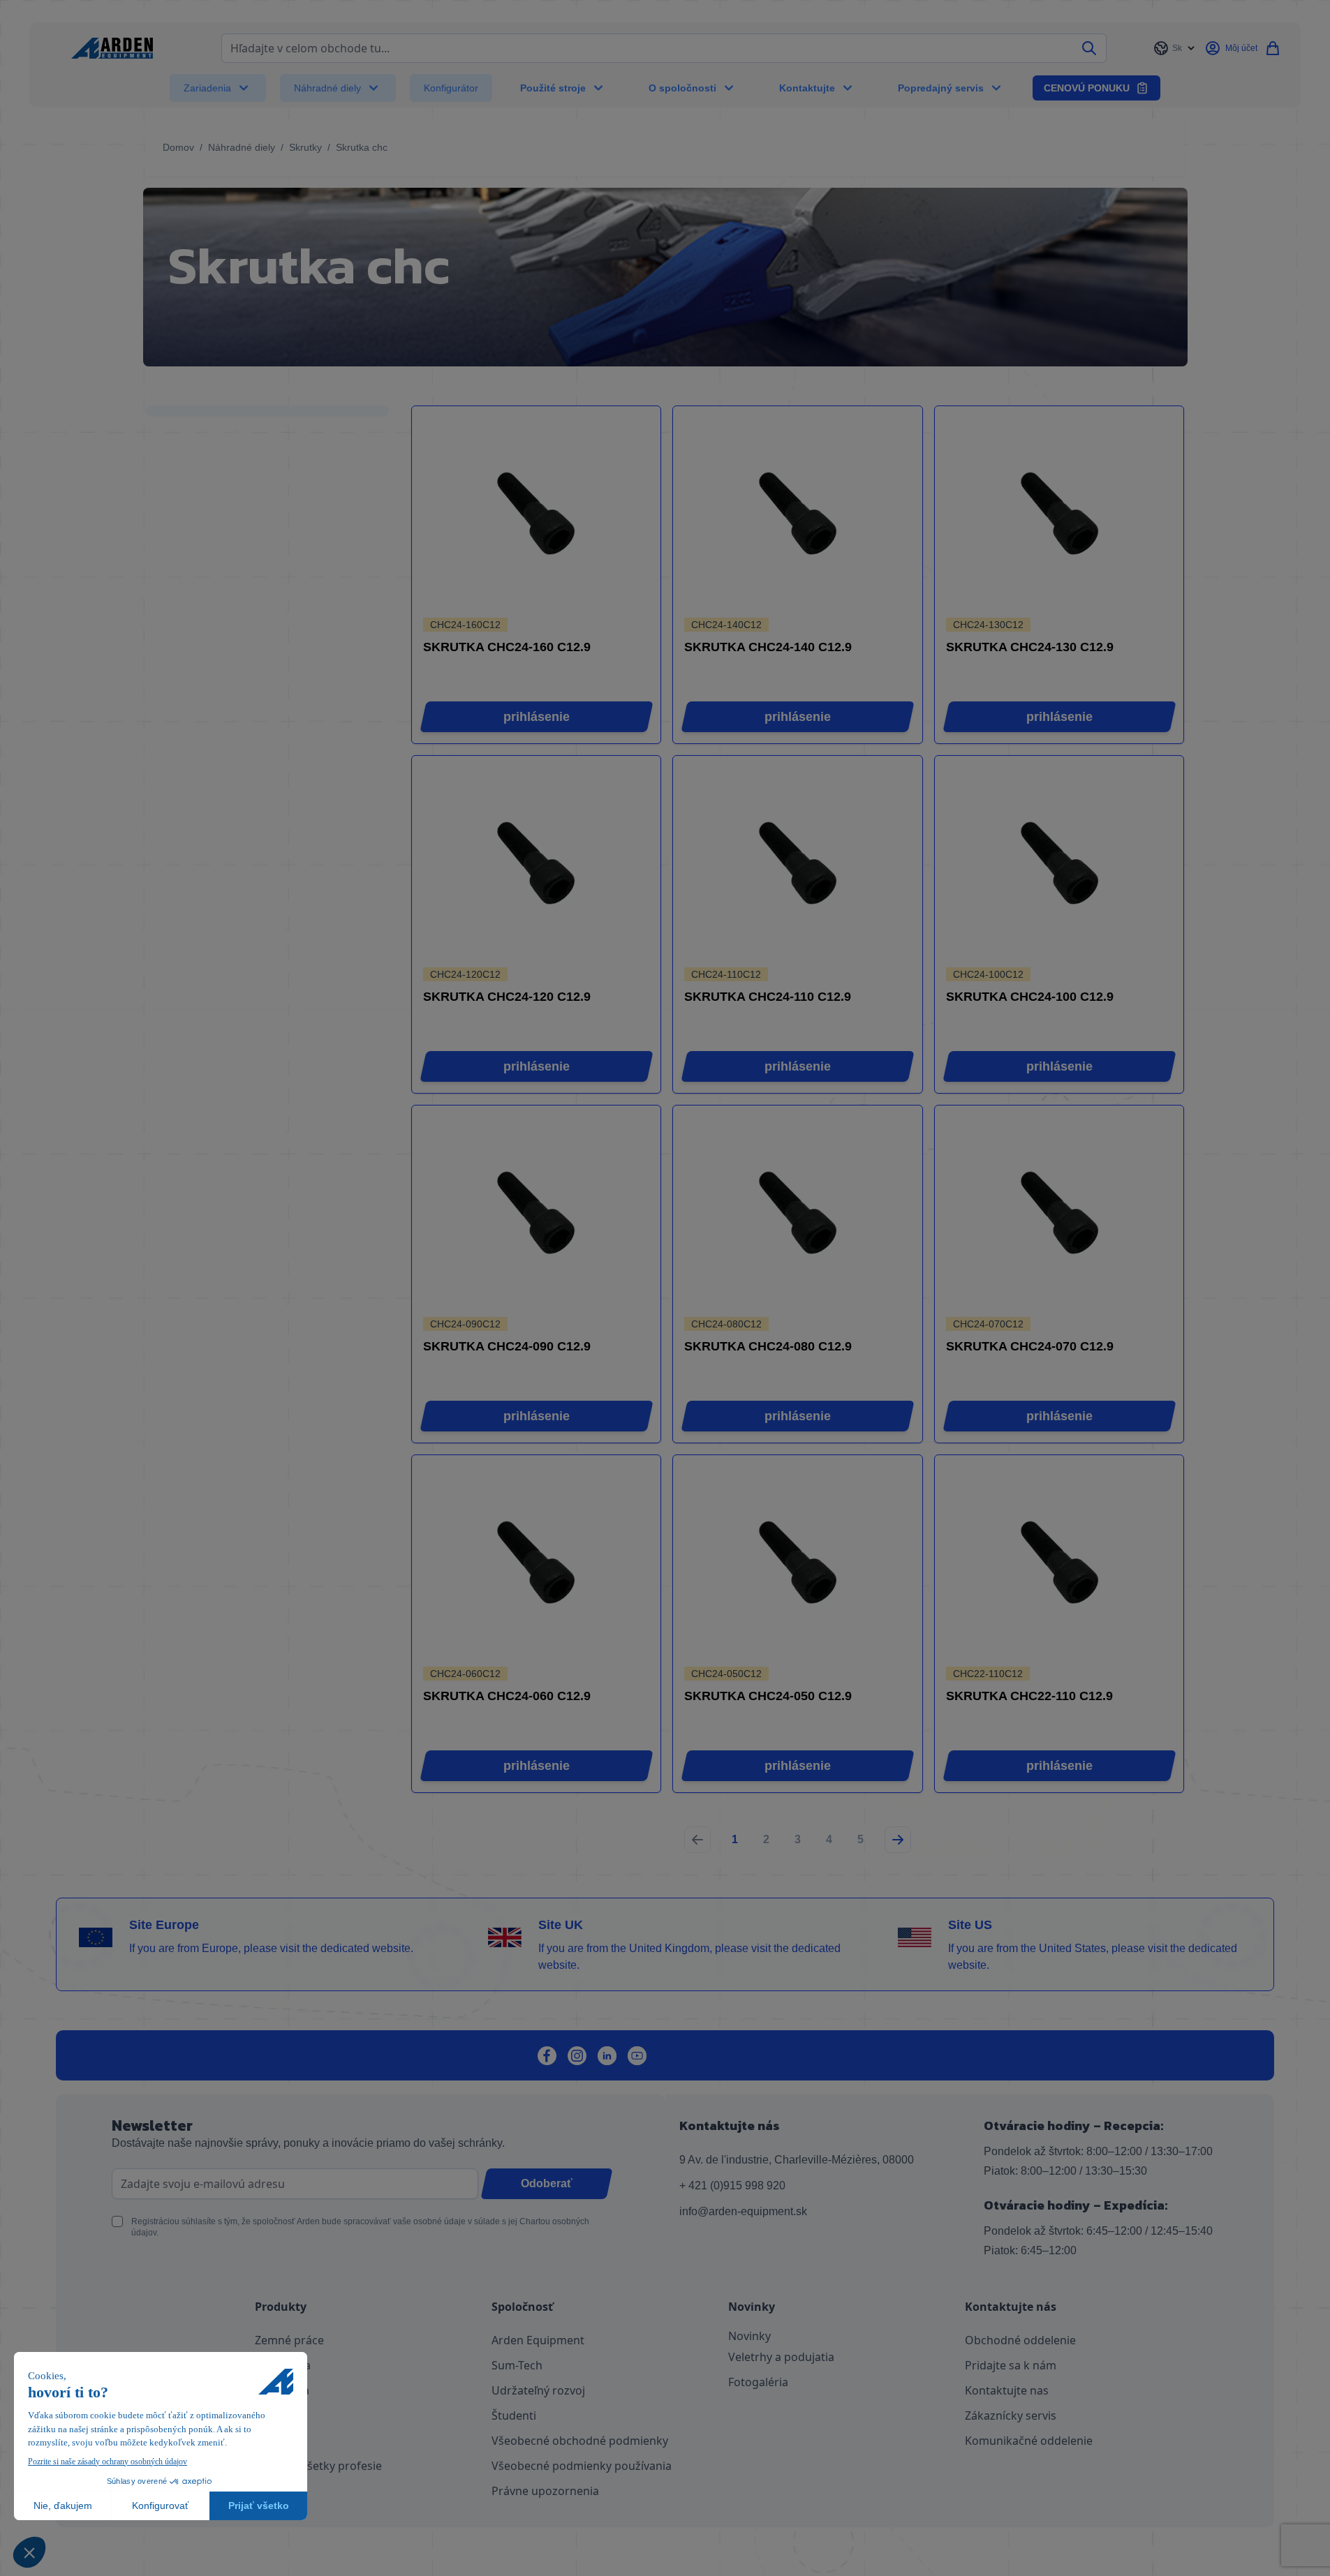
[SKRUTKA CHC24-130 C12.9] (1059, 513)
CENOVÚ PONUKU (1087, 88)
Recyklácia (282, 2390)
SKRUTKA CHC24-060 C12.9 (507, 1696)
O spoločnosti (682, 88)
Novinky (749, 2336)
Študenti (514, 2415)
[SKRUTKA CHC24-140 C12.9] (798, 513)
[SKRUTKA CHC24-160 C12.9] (536, 513)
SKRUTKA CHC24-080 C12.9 (768, 1346)
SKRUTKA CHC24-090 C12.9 (507, 1346)
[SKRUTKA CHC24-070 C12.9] (1059, 1213)
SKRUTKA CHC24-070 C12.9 (1030, 1346)
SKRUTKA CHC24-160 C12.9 (507, 647)
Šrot (266, 2415)
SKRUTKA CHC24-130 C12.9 (1030, 647)
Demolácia (283, 2365)
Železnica (279, 2441)
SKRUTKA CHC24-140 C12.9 (768, 647)
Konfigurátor (451, 88)
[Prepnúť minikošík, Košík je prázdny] (1273, 48)
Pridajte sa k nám (1011, 2365)
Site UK (561, 1925)
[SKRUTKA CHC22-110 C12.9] (1059, 1562)
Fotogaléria (758, 2382)
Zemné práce (289, 2340)
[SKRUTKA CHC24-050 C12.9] (798, 1562)
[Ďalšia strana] (898, 1840)
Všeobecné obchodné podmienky (580, 2441)
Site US (970, 1925)
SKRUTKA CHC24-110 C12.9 (768, 997)
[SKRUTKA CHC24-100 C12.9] (1059, 863)
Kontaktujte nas (1007, 2390)
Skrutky (305, 147)
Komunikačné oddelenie (1029, 2441)
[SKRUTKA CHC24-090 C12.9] (536, 1213)
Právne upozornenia (545, 2491)
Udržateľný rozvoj (538, 2390)
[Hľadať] (1089, 48)
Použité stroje (553, 88)
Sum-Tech (517, 2365)
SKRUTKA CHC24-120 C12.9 (507, 997)
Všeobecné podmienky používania (582, 2466)
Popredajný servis (941, 88)
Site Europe (164, 1925)
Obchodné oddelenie (1020, 2340)
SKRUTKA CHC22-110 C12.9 (1029, 1696)
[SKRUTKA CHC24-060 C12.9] (536, 1562)
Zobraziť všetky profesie (318, 2466)
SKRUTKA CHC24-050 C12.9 (768, 1696)
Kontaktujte (807, 88)
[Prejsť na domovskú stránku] (112, 48)
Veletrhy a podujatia (781, 2357)
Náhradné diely (327, 88)
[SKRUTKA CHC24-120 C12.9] (536, 863)
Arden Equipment (538, 2340)
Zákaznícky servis (1011, 2415)
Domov (178, 147)
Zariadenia (207, 88)
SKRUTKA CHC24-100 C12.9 (1030, 997)
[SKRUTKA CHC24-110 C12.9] (798, 863)
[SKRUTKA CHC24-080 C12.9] (798, 1213)
